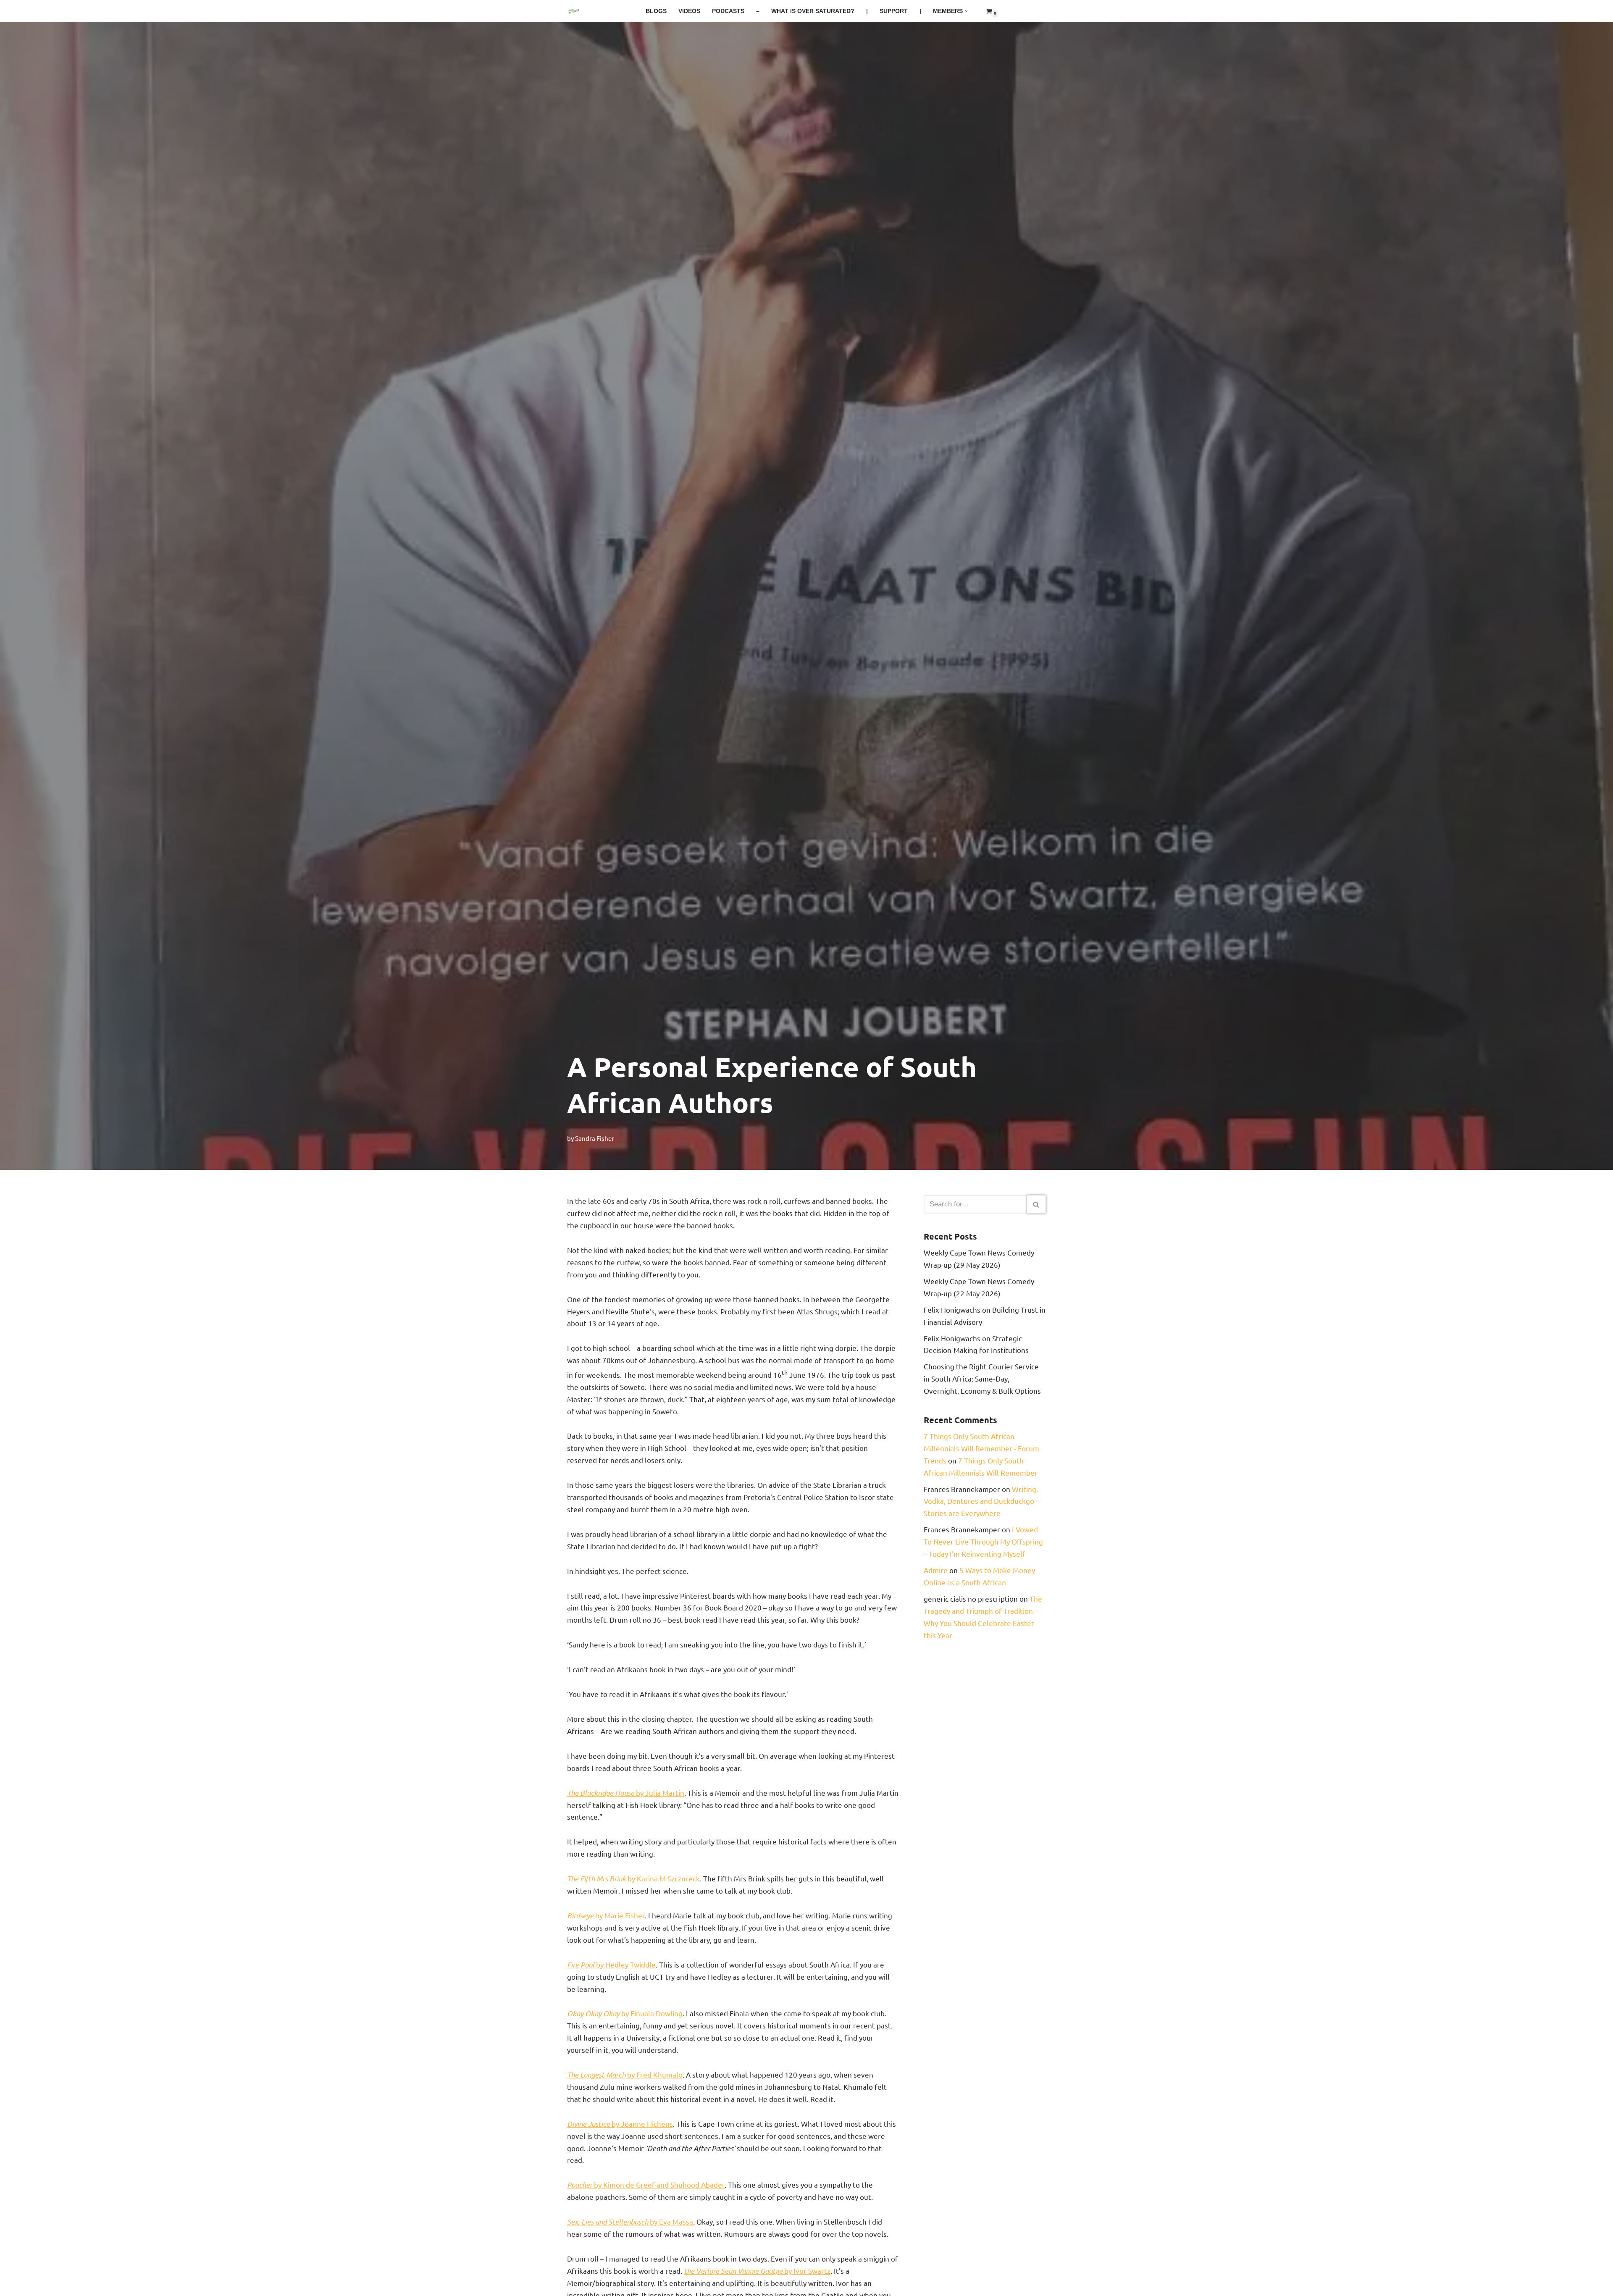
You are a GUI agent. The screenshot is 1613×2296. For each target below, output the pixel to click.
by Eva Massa (630, 2221)
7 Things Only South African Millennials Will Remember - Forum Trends (981, 1448)
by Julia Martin (626, 1793)
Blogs (656, 11)
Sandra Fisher (595, 1138)
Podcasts (728, 11)
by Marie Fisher (606, 1915)
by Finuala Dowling (625, 2013)
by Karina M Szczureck (633, 1878)
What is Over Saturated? (813, 11)
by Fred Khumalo (625, 2074)
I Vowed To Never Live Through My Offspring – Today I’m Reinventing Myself (983, 1541)
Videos (689, 11)
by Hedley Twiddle (611, 1964)
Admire (936, 1570)
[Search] (1036, 1204)
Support (894, 11)
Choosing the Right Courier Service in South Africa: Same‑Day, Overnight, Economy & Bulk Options (982, 1378)
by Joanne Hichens (620, 2124)
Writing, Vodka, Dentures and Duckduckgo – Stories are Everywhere (981, 1501)
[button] (966, 11)
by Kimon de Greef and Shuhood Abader (646, 2184)
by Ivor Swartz (757, 2271)
